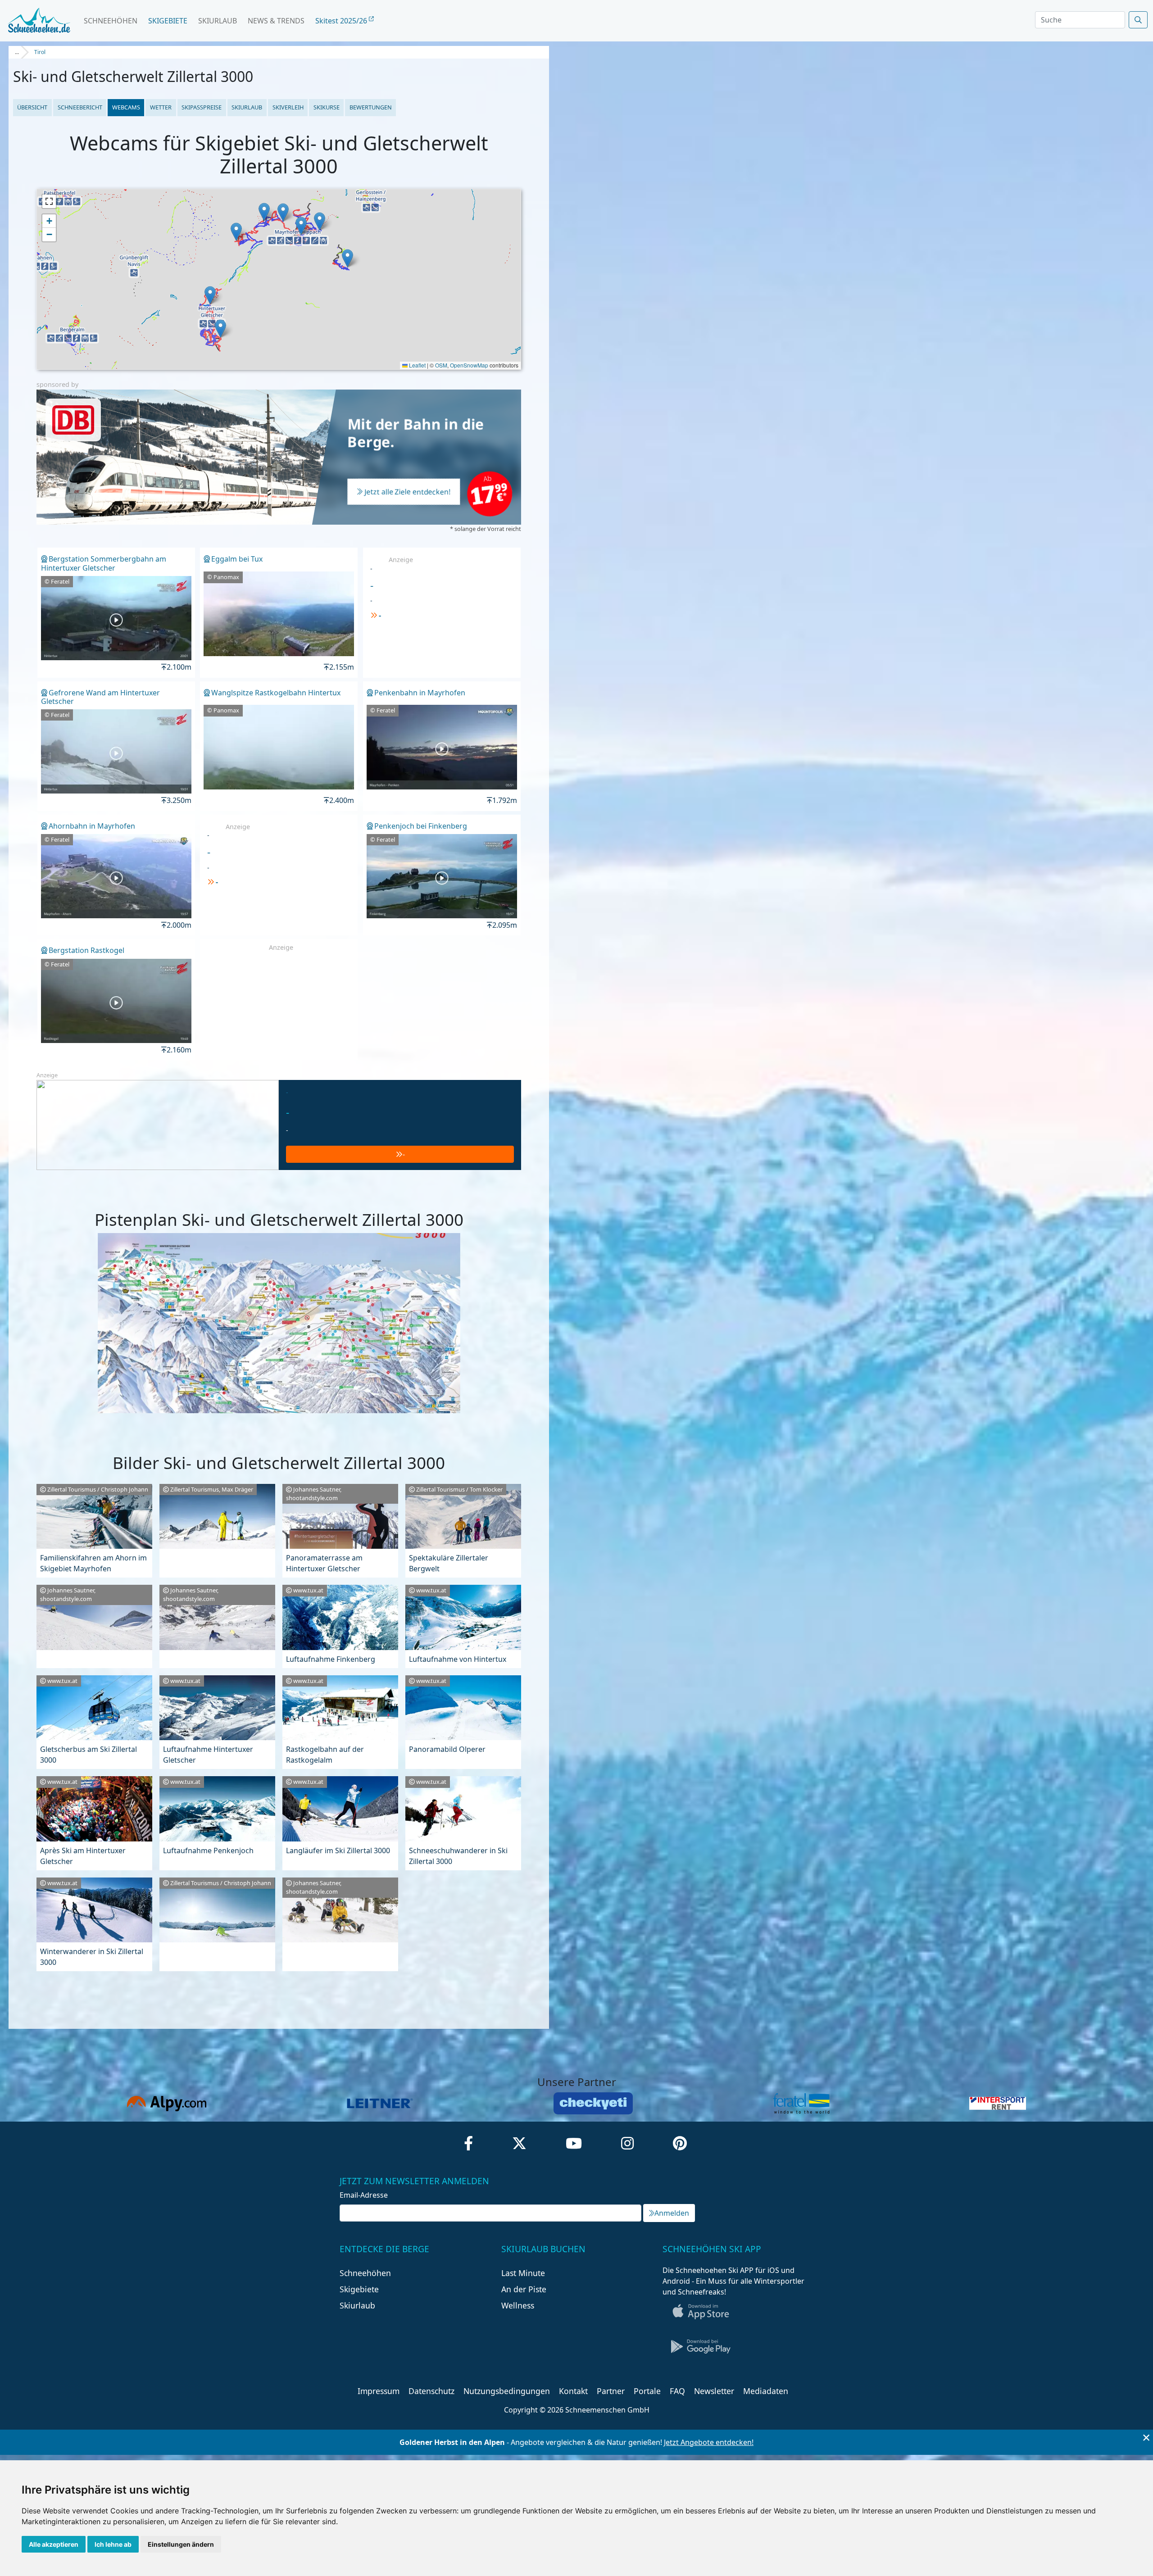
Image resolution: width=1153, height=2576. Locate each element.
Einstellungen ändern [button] (181, 2544)
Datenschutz (431, 2391)
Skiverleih (288, 107)
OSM (441, 365)
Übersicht (32, 107)
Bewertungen (371, 107)
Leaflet (417, 365)
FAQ (677, 2391)
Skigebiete (168, 21)
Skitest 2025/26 (342, 21)
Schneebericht (80, 107)
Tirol (40, 52)
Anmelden (672, 2213)
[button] (347, 258)
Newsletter (714, 2391)
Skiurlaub (218, 21)
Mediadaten (766, 2391)
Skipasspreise (202, 107)
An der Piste (524, 2289)
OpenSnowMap (469, 365)
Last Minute (523, 2273)
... (17, 52)
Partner (611, 2391)
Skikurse (327, 107)
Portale (647, 2391)
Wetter (161, 107)
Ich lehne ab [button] (113, 2544)
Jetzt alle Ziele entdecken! (408, 492)
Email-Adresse (364, 2195)
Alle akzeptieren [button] (54, 2544)
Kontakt (573, 2391)
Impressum (379, 2391)
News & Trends (276, 21)
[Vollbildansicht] (49, 201)
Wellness (518, 2305)
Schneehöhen (111, 21)
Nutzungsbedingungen (507, 2391)
